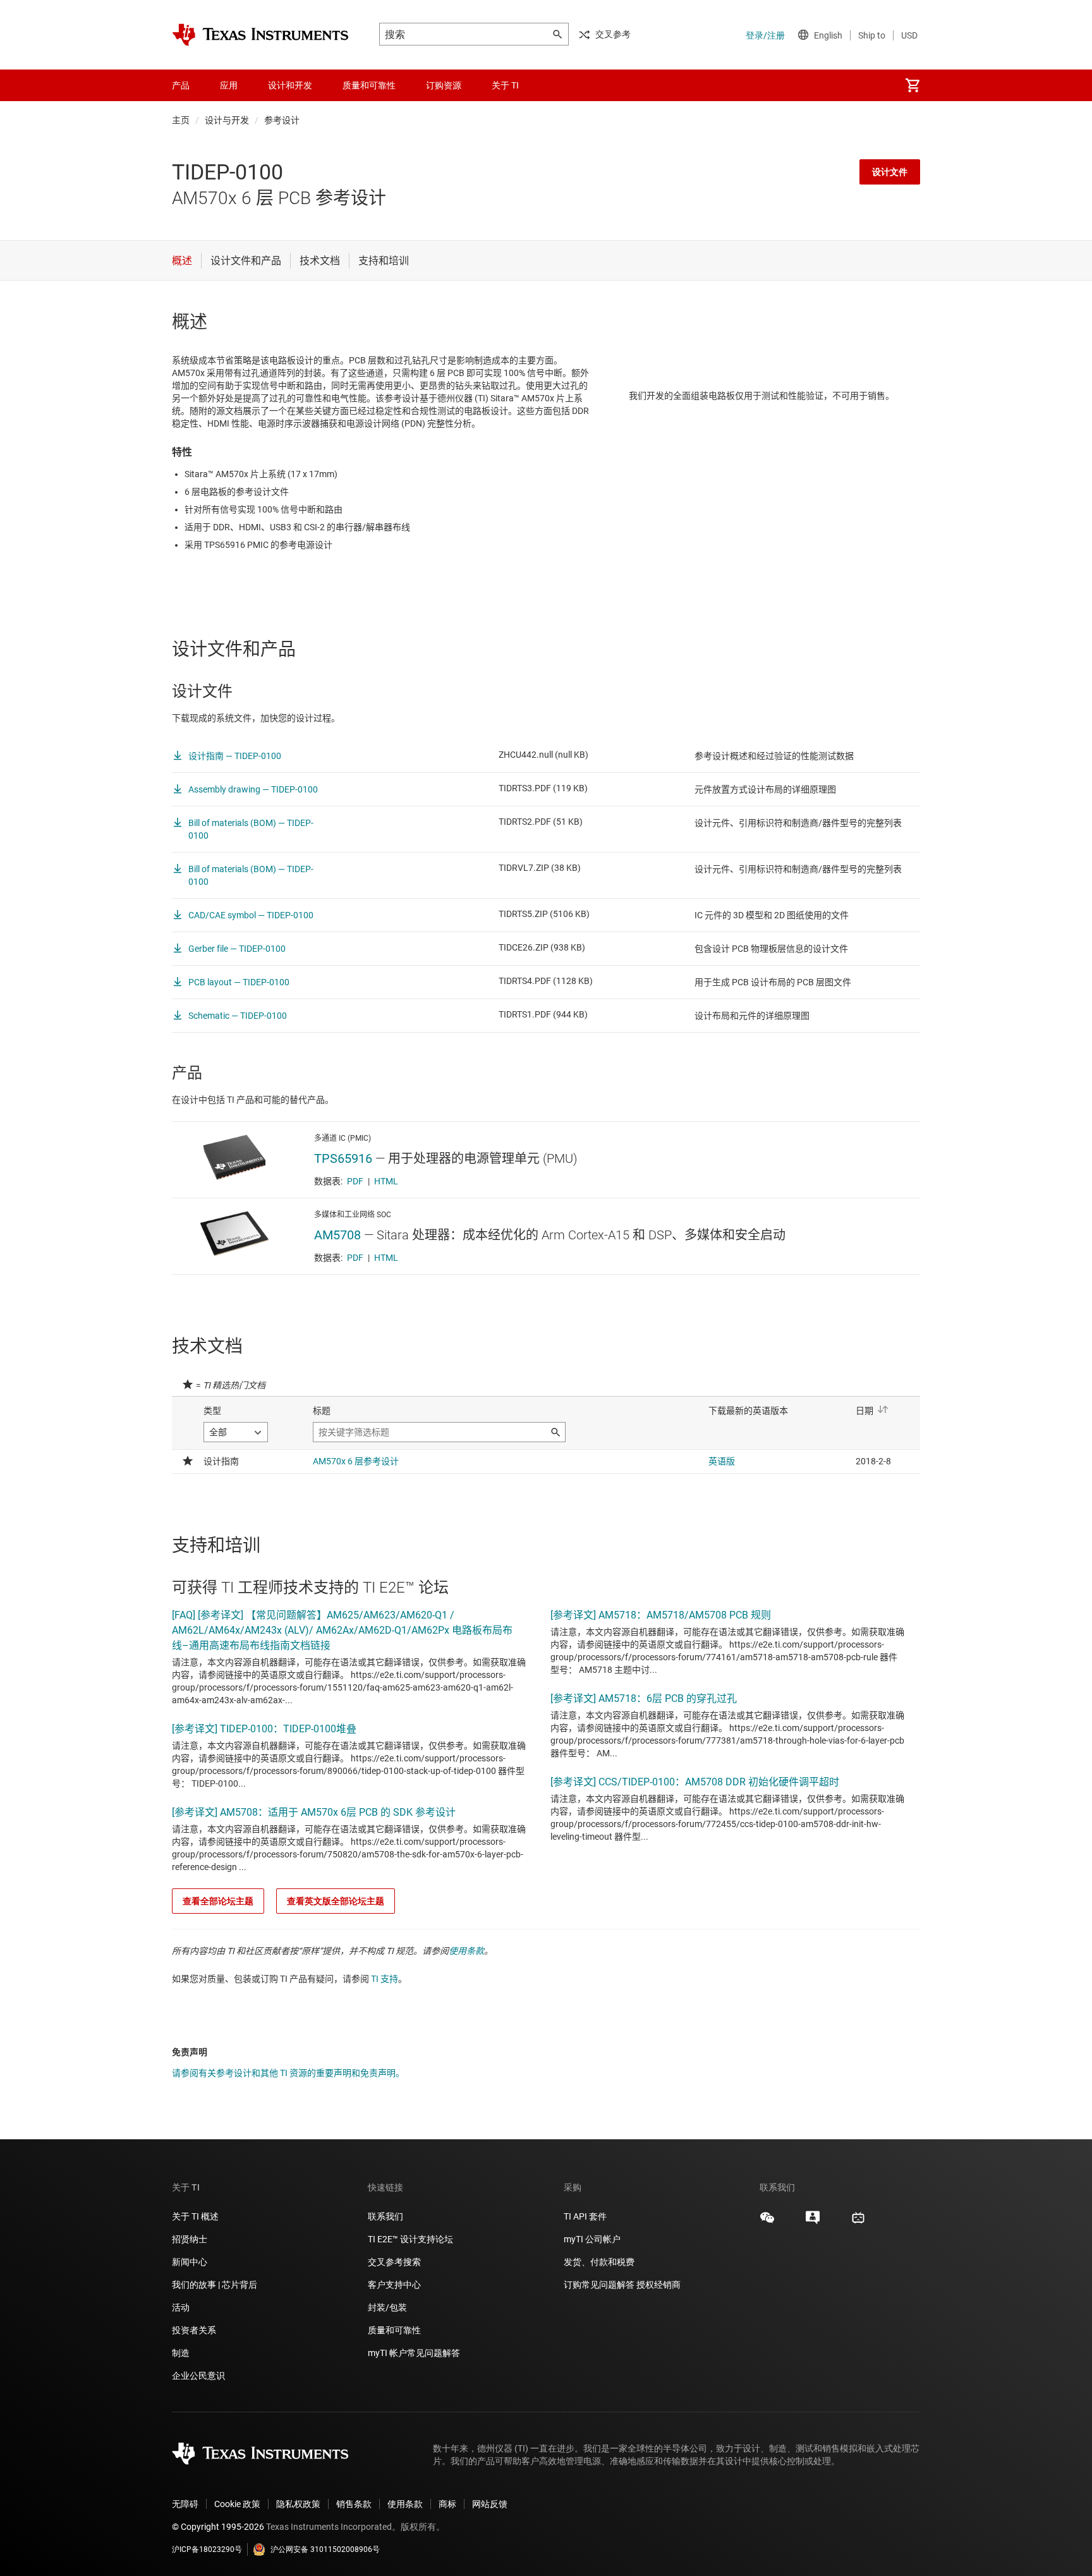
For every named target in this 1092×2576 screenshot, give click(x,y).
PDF (355, 1181)
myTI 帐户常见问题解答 (414, 2353)
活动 (181, 2307)
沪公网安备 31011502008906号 (325, 2549)
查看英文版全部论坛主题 (336, 1901)
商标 (447, 2504)
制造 (181, 2353)
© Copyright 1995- (218, 2527)
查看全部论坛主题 (218, 1901)
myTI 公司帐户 (592, 2239)
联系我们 (385, 2216)
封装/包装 (387, 2307)
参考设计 (282, 120)
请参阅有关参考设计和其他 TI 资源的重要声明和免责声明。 (288, 2073)
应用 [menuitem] (229, 85)
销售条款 (354, 2504)
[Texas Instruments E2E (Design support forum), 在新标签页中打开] (813, 2222)
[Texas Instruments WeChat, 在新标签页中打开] (767, 2222)
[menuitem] (913, 85)
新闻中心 (190, 2262)
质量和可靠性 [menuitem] (369, 85)
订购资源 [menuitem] (444, 85)
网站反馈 (490, 2504)
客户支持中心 (394, 2285)
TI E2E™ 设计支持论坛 (410, 2239)
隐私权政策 (298, 2504)
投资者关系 (194, 2330)
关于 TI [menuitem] (505, 85)
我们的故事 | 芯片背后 (215, 2285)
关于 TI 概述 (195, 2216)
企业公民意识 (198, 2376)
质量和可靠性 (395, 2330)
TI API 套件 (585, 2216)
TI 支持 (385, 1979)
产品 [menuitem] (181, 85)
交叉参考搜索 (394, 2262)
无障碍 (185, 2504)
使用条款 (466, 1951)
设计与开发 (227, 120)
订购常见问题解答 (599, 2285)
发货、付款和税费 (599, 2262)
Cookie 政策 (237, 2504)
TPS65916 (343, 1158)
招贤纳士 (190, 2239)
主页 (181, 120)
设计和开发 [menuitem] (290, 85)
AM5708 (337, 1235)
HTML (386, 1181)
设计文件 (890, 172)
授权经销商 (658, 2285)
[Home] (260, 35)
